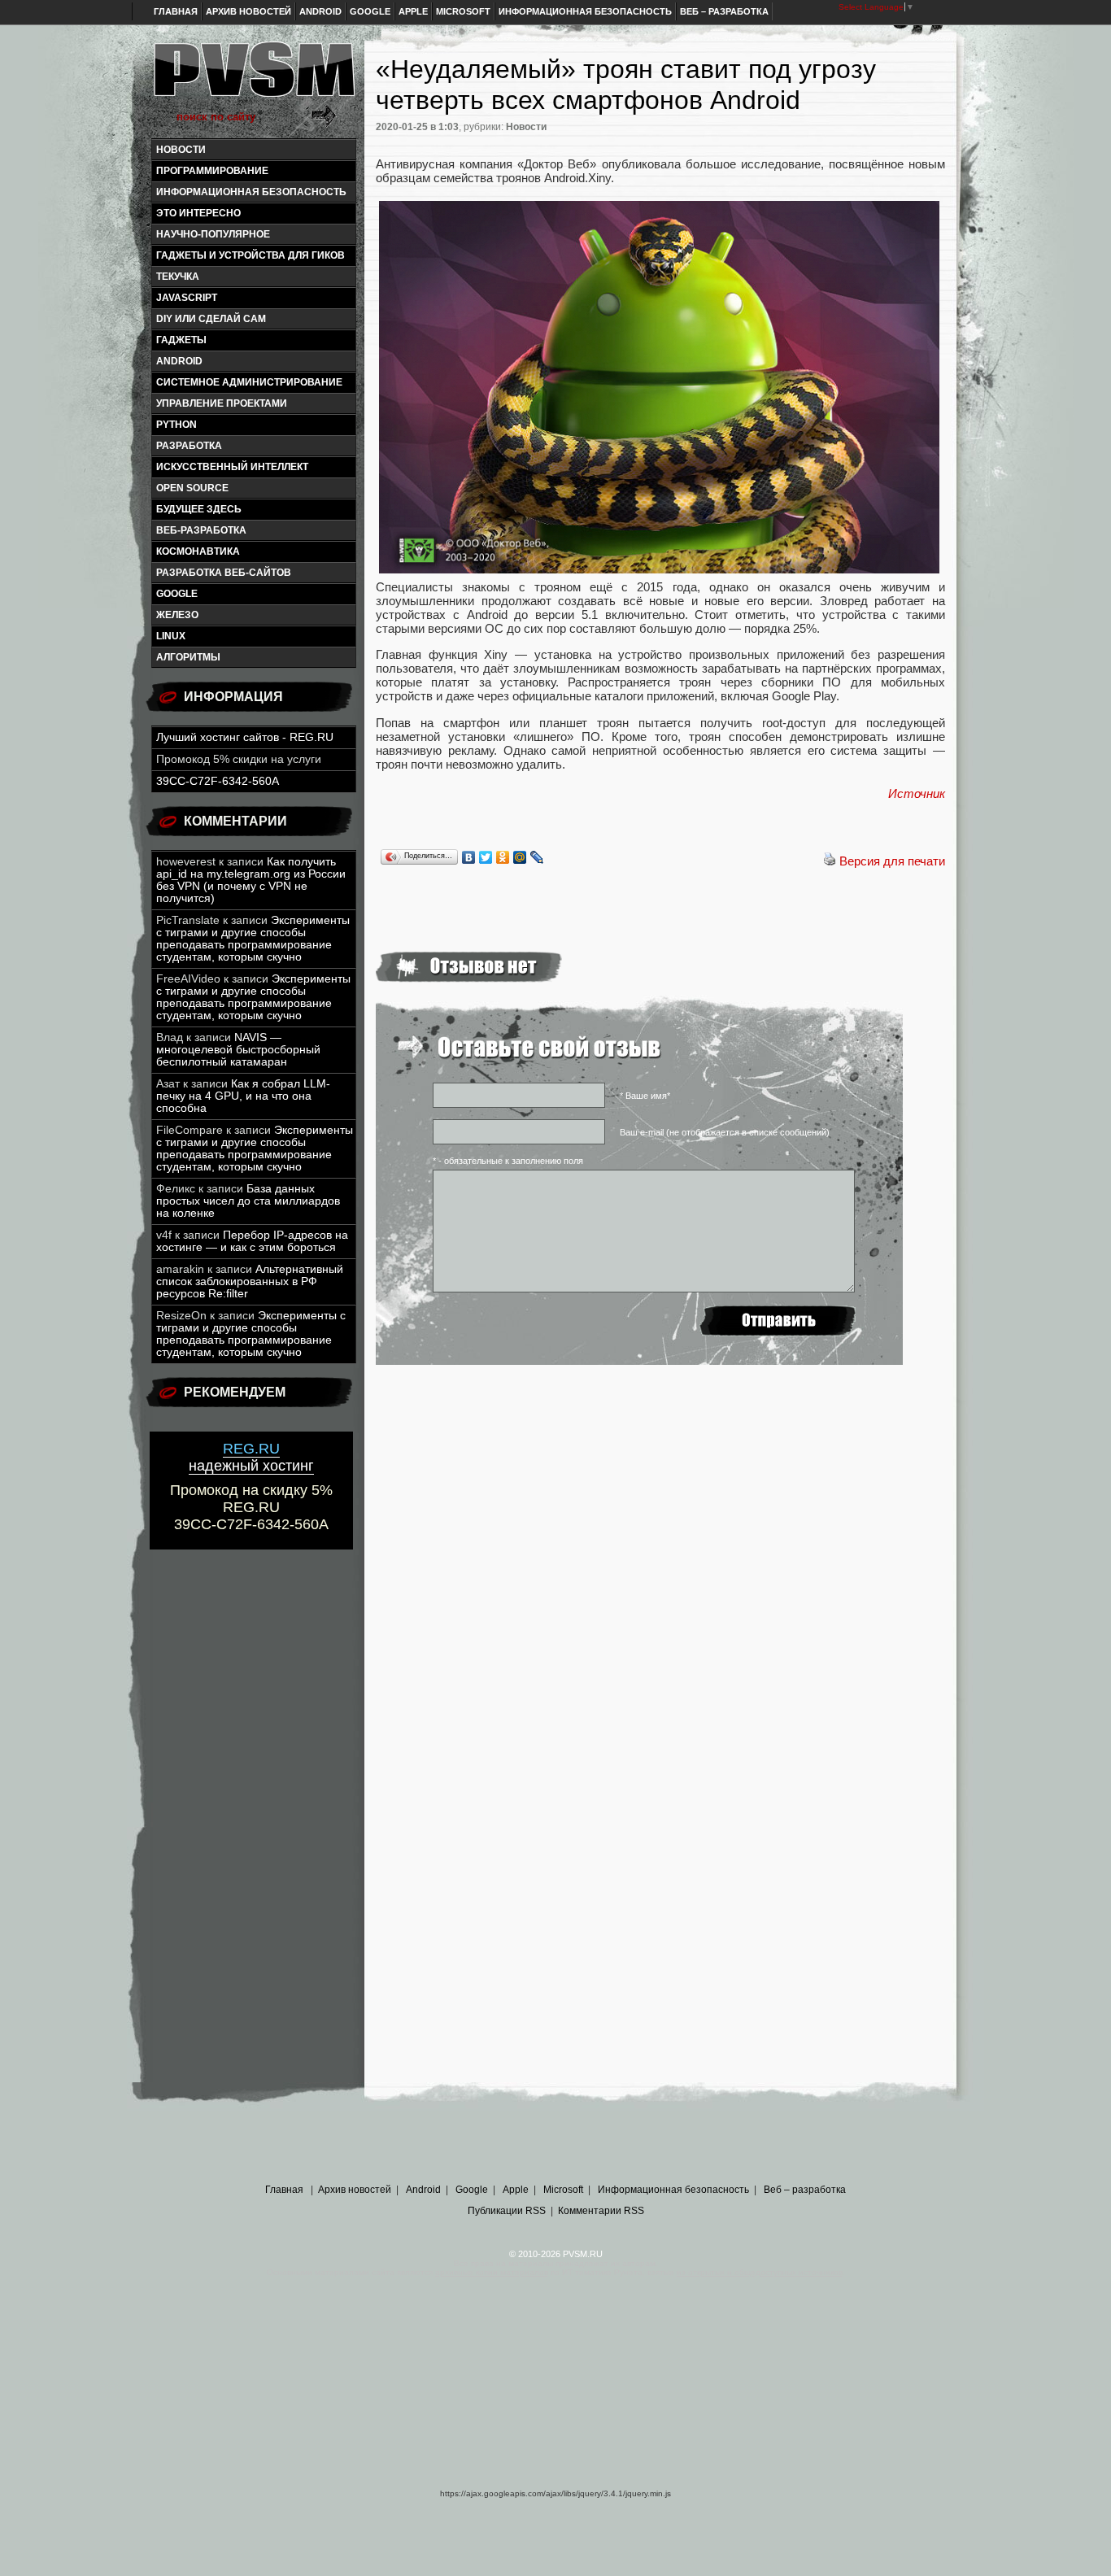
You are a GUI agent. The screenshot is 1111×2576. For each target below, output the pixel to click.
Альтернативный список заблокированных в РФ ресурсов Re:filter (250, 1281)
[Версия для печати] (830, 861)
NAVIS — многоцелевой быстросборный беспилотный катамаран (238, 1050)
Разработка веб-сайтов (224, 573)
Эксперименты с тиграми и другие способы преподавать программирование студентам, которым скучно (253, 939)
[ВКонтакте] (469, 857)
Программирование (212, 171)
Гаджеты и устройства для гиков (251, 255)
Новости (181, 150)
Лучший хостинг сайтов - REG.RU (245, 737)
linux (171, 636)
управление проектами (222, 403)
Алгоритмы (188, 657)
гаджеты (181, 340)
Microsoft (463, 11)
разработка (189, 446)
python (176, 425)
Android (320, 11)
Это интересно (198, 213)
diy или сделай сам (211, 319)
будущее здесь (199, 509)
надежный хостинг (251, 1457)
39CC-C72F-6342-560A (218, 781)
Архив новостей (248, 11)
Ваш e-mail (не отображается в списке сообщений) (725, 1132)
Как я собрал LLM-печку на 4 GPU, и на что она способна (243, 1096)
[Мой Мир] (520, 857)
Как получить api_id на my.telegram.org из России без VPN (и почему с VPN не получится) (251, 880)
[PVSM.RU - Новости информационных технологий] (253, 77)
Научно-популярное (213, 234)
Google (370, 11)
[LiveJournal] (537, 857)
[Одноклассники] (503, 857)
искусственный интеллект (232, 467)
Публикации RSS (507, 2211)
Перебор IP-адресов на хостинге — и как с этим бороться (252, 1241)
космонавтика (198, 551)
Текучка (178, 277)
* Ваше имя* (645, 1096)
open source (192, 488)
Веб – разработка (724, 11)
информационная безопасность (251, 192)
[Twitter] (486, 857)
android (179, 361)
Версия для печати (892, 861)
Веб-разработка (201, 530)
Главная (176, 11)
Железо (177, 615)
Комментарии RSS (601, 2211)
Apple (413, 11)
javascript (187, 298)
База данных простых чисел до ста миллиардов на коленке (248, 1201)
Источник (917, 793)
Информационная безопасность (585, 11)
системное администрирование (249, 382)
